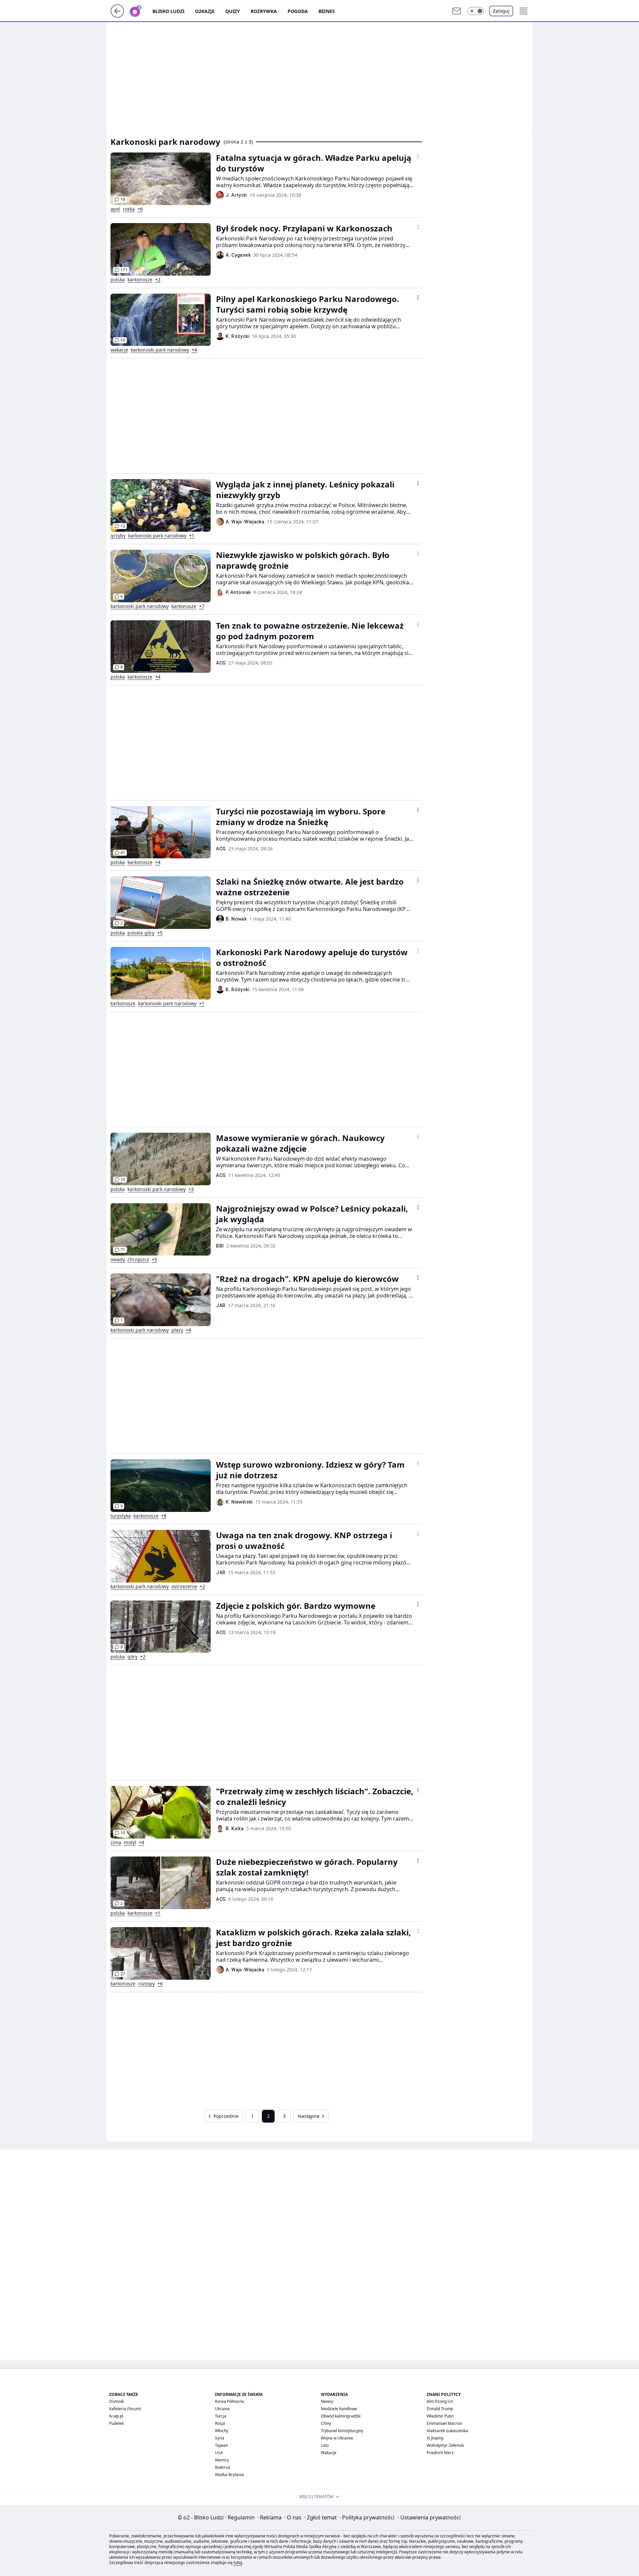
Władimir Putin (440, 2416)
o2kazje (205, 11)
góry (132, 1657)
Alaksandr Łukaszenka (447, 2431)
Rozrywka (264, 11)
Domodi (116, 2401)
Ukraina (222, 2409)
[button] (476, 11)
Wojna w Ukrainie (337, 2438)
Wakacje (329, 2453)
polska (118, 280)
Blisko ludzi (168, 11)
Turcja (221, 2416)
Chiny (326, 2423)
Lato (325, 2445)
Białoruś (223, 2467)
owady (118, 1260)
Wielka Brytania (229, 2475)
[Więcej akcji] (418, 156)
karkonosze (140, 280)
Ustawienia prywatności (429, 2517)
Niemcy (222, 2460)
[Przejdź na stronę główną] (117, 16)
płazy (177, 1330)
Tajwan (221, 2445)
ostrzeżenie (184, 1586)
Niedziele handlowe (339, 2409)
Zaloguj (501, 11)
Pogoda (298, 11)
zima (116, 1843)
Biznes (327, 11)
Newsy (327, 2401)
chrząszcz (138, 1260)
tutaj (238, 2563)
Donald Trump (440, 2409)
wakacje (119, 350)
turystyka (121, 1516)
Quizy (233, 11)
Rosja (220, 2423)
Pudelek (116, 2423)
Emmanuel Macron (444, 2423)
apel (115, 209)
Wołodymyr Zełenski (445, 2445)
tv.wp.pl (116, 2416)
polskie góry (141, 933)
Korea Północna (229, 2401)
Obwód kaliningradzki (341, 2416)
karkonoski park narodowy (160, 350)
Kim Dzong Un (440, 2401)
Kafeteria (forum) (125, 2409)
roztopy (146, 1984)
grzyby (118, 536)
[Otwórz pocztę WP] (457, 11)
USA (219, 2453)
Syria (220, 2438)
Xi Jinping (435, 2438)
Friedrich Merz (440, 2453)
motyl (130, 1843)
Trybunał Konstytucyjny (342, 2431)
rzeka (129, 209)
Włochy (222, 2431)
